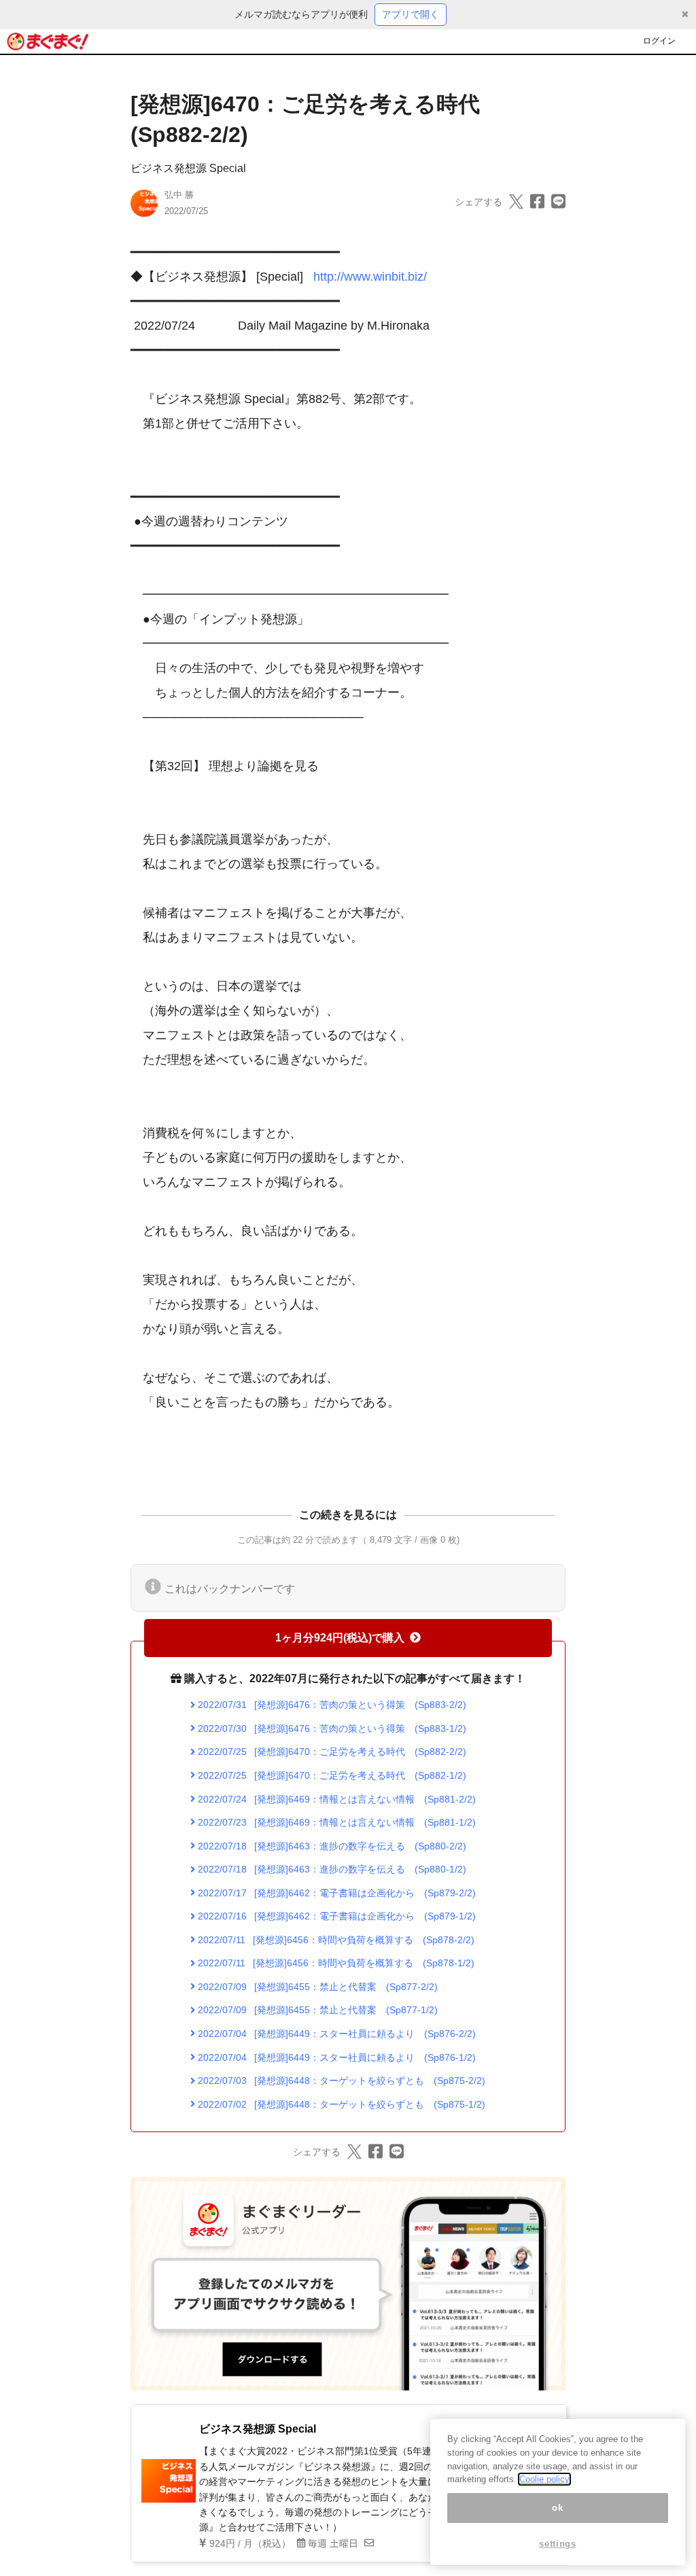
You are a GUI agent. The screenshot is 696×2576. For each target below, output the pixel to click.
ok (557, 2508)
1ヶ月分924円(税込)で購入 (340, 1638)
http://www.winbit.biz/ (370, 277)
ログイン (659, 41)
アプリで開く (411, 14)
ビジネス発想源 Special (188, 168)
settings (557, 2544)
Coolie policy (544, 2479)
